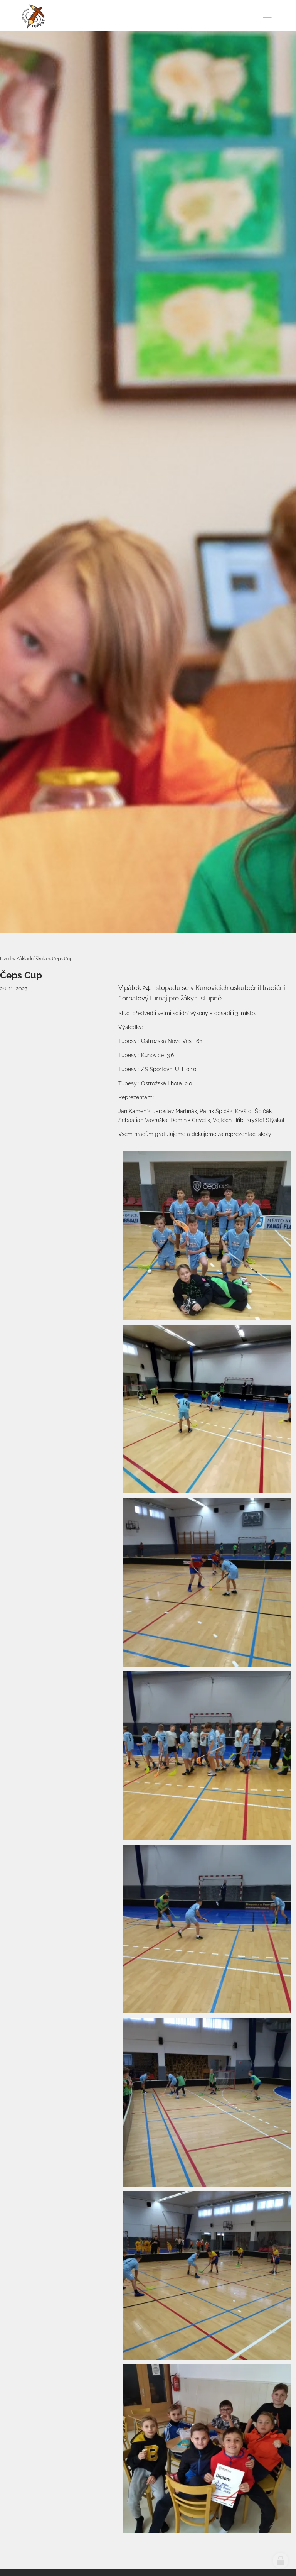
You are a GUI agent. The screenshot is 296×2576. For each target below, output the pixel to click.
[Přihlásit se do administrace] (281, 2561)
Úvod (6, 959)
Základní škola (32, 959)
